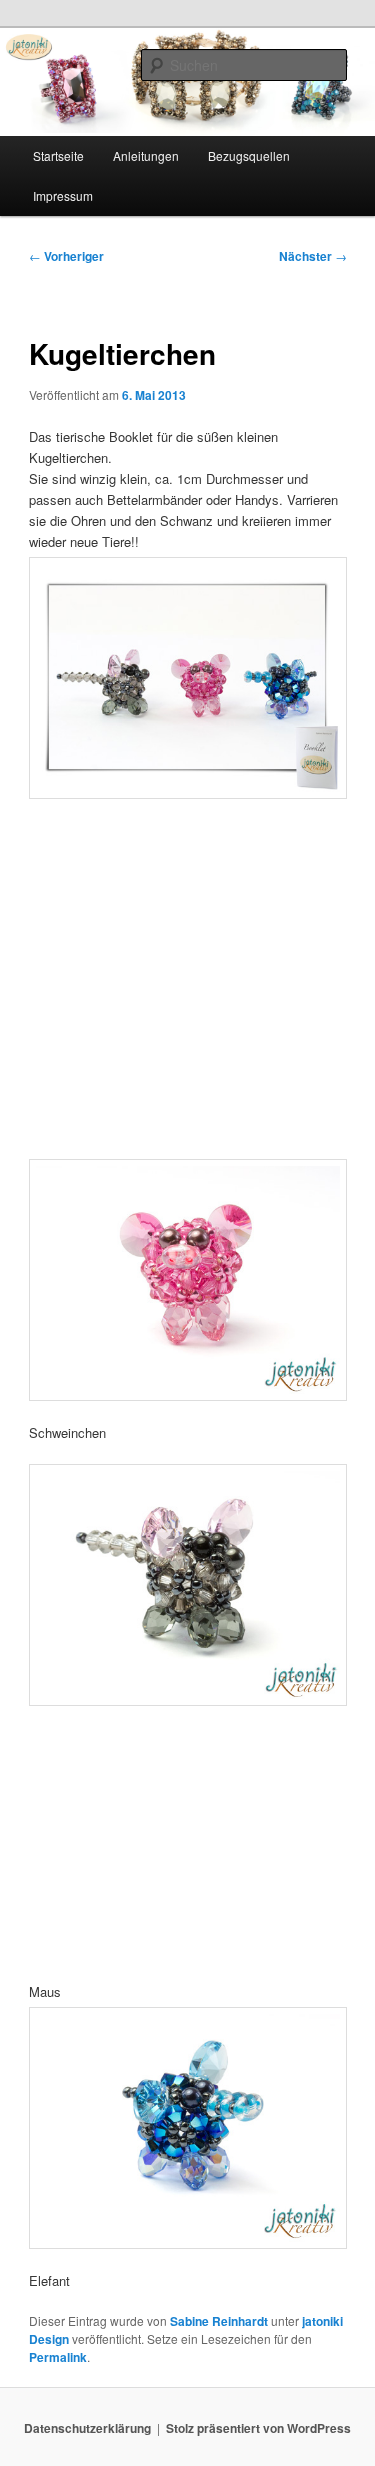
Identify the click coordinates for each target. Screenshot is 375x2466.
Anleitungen (146, 155)
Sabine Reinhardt (219, 2321)
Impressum (63, 195)
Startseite (58, 155)
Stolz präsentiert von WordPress (258, 2428)
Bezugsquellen (249, 155)
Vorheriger (66, 256)
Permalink (58, 2357)
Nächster (313, 256)
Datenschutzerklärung (87, 2428)
